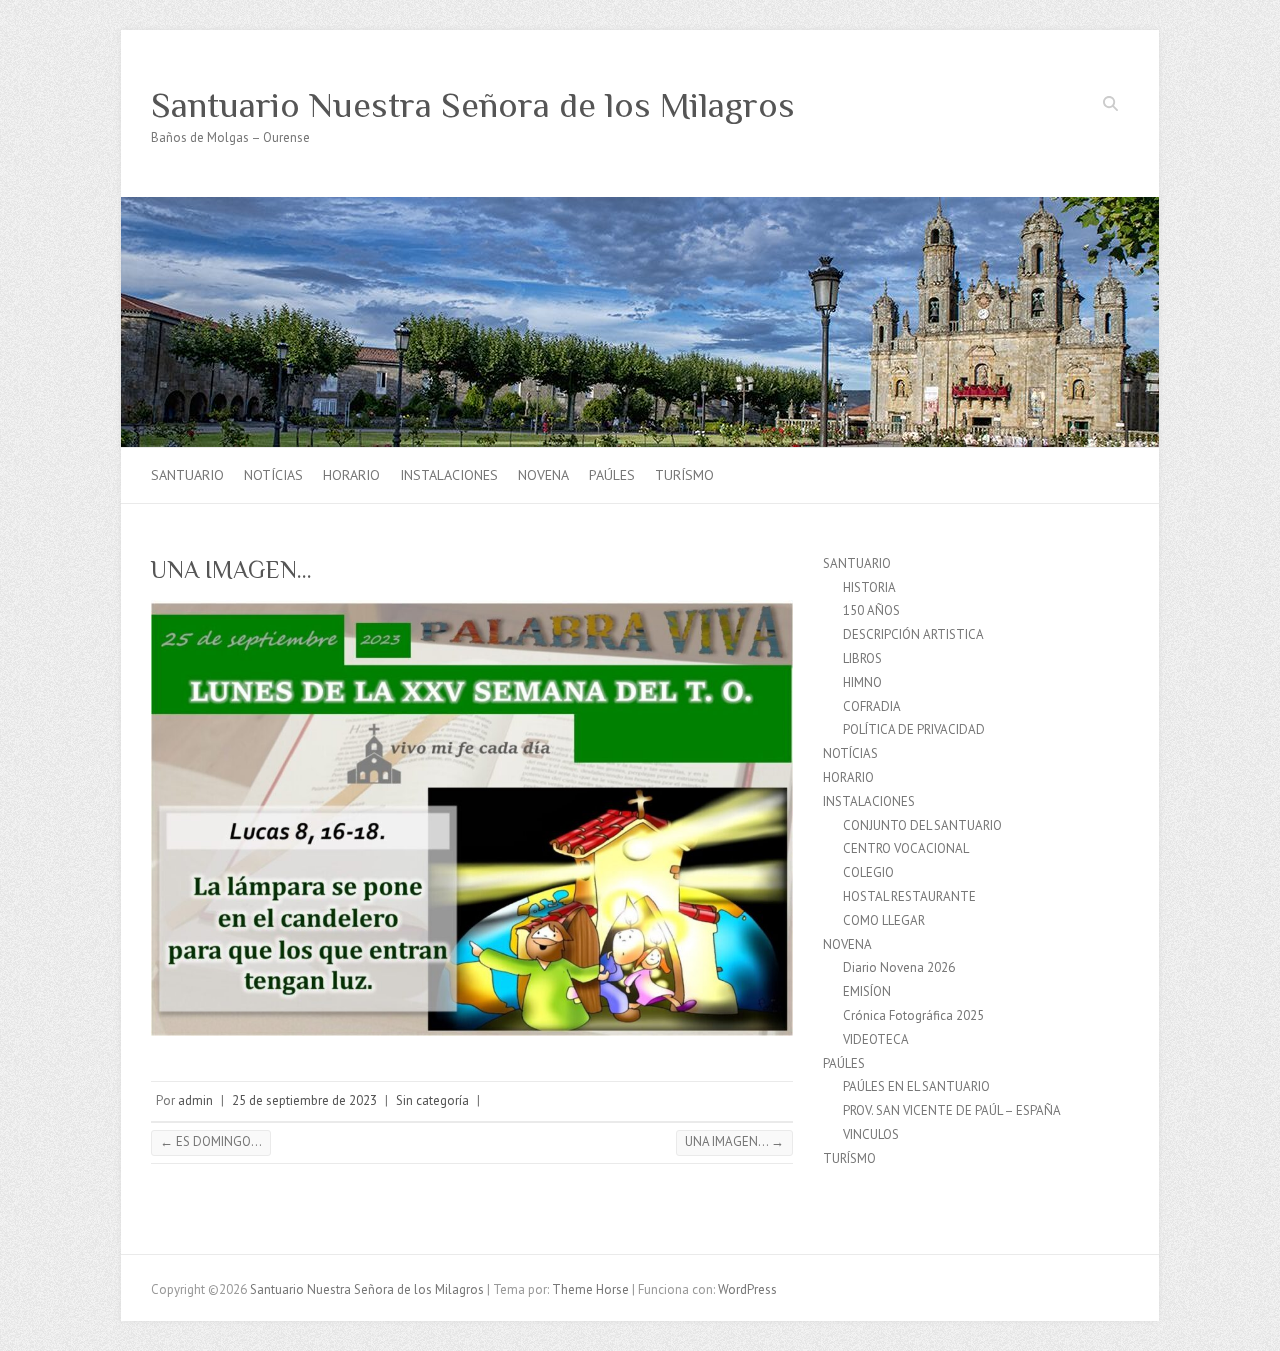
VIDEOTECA (876, 1039)
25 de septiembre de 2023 (304, 1100)
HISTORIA (869, 587)
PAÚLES (612, 475)
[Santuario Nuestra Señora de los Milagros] (640, 206)
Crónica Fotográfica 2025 (913, 1015)
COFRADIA (872, 706)
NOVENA (543, 475)
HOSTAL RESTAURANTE (909, 896)
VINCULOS (871, 1134)
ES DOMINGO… (211, 1141)
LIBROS (862, 658)
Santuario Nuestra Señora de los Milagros (473, 105)
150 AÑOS (871, 610)
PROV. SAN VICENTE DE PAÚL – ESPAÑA (952, 1110)
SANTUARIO (187, 475)
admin (195, 1100)
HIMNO (862, 682)
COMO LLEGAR (884, 920)
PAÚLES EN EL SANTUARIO (916, 1086)
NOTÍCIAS (273, 475)
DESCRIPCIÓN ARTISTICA (913, 634)
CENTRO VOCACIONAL (906, 848)
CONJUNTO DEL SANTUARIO (922, 825)
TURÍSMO (684, 475)
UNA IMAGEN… (734, 1141)
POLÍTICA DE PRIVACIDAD (914, 729)
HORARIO (351, 475)
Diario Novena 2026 (899, 967)
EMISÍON (867, 991)
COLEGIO (868, 872)
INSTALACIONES (449, 475)
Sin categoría (432, 1100)
